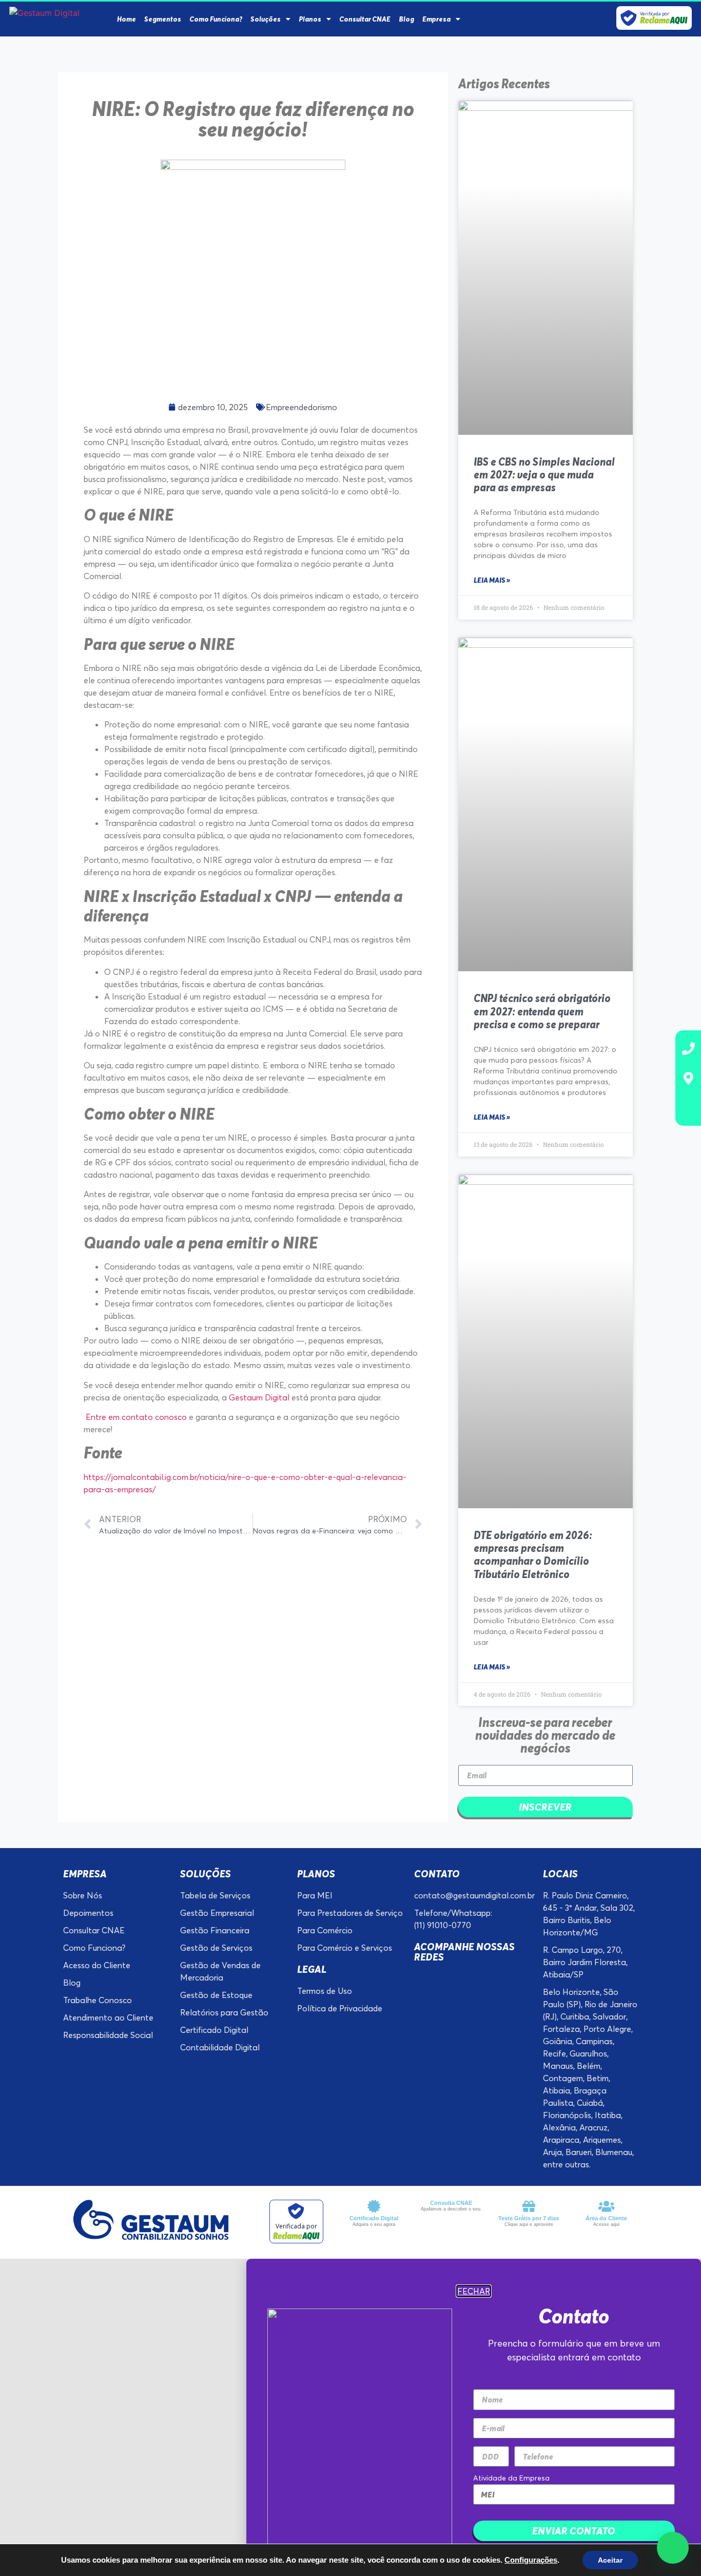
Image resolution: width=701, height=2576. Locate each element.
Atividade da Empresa (511, 2478)
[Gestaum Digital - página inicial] (61, 13)
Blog (406, 19)
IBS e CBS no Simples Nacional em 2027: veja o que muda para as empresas (544, 475)
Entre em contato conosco (135, 1417)
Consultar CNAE (365, 19)
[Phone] (688, 1048)
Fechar (474, 2291)
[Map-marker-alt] (688, 1078)
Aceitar (610, 2560)
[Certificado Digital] (374, 2206)
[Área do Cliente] (606, 2206)
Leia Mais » (492, 580)
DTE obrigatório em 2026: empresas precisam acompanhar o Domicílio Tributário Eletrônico (533, 1555)
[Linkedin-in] (566, 19)
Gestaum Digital (260, 1397)
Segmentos (163, 19)
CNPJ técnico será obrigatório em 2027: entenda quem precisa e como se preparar (542, 1011)
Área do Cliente (606, 2218)
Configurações (531, 2560)
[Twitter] (582, 19)
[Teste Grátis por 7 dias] (529, 2206)
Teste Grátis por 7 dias (529, 2218)
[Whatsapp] (688, 1108)
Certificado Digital (374, 2218)
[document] (350, 2417)
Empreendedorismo (301, 407)
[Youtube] (597, 19)
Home (126, 19)
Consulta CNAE (451, 2203)
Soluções (266, 19)
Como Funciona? (216, 19)
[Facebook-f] (535, 19)
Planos (310, 19)
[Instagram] (551, 19)
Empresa (436, 19)
